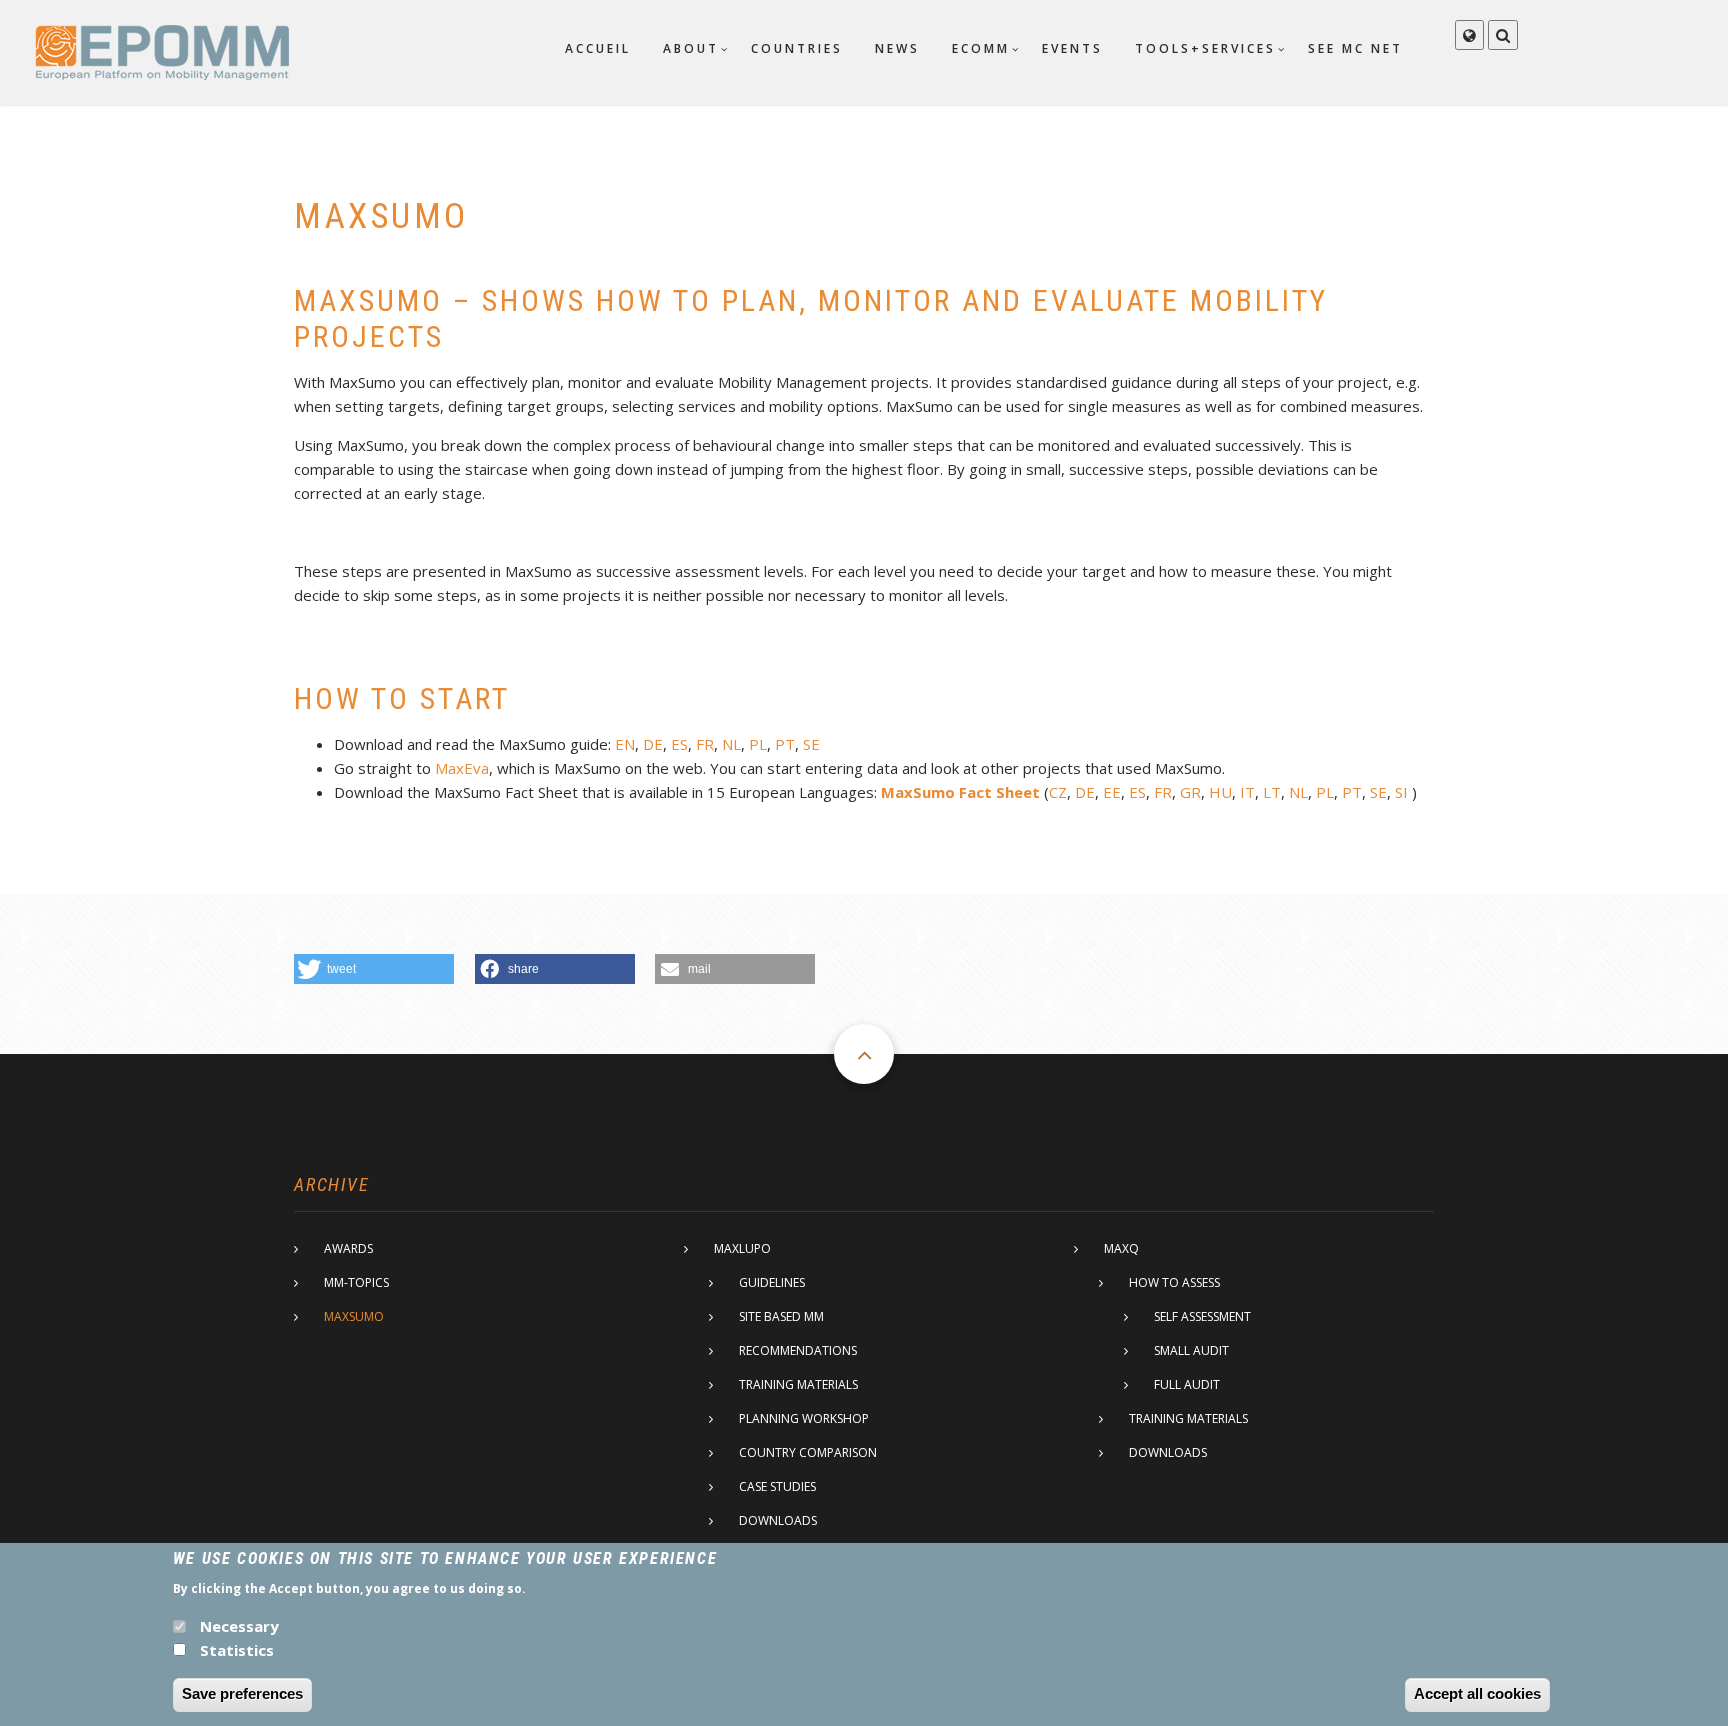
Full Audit (1187, 1384)
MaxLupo (742, 1248)
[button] (374, 969)
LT (1272, 792)
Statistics (237, 1650)
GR (1190, 792)
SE (811, 744)
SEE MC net (1355, 48)
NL (731, 744)
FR (705, 744)
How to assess (1174, 1282)
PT (785, 744)
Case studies (777, 1486)
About (691, 48)
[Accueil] (162, 51)
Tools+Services (1205, 48)
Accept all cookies (1477, 1693)
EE (1112, 792)
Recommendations (798, 1350)
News (897, 48)
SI (1401, 792)
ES (679, 744)
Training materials (798, 1384)
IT (1247, 792)
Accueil (598, 48)
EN (625, 744)
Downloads (778, 1520)
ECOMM (981, 48)
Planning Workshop (804, 1418)
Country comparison (808, 1452)
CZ (1058, 792)
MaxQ (1121, 1248)
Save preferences (242, 1693)
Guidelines (772, 1282)
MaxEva (462, 768)
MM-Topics (356, 1282)
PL (758, 744)
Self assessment (1202, 1316)
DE (653, 744)
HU (1220, 792)
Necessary (239, 1626)
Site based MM (781, 1316)
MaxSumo (354, 1316)
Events (1072, 48)
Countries (797, 48)
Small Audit (1191, 1350)
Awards (348, 1248)
